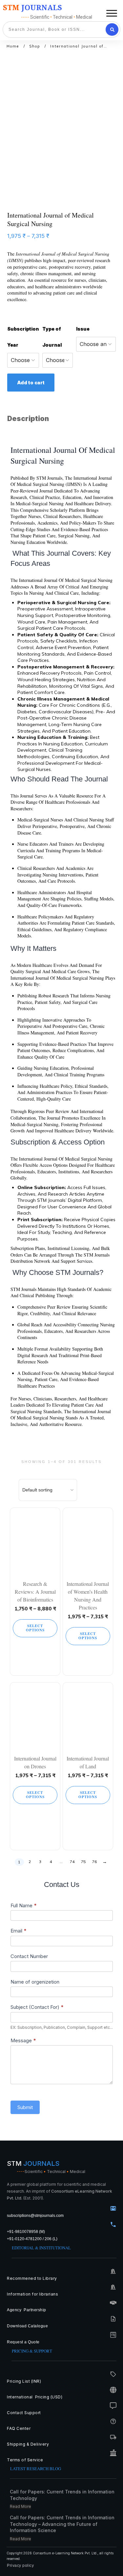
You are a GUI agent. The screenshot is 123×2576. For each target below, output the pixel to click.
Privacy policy (20, 2566)
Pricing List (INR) (24, 2381)
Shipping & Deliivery (28, 2444)
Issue (83, 329)
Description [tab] (28, 419)
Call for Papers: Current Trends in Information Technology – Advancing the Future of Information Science (62, 2524)
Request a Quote (23, 2342)
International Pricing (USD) (35, 2397)
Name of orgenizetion (35, 1982)
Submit (25, 2107)
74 (72, 1862)
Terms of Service (25, 2460)
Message (23, 2040)
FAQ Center (19, 2428)
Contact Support (24, 2413)
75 (83, 1862)
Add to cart (31, 383)
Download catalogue (27, 2326)
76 (94, 1862)
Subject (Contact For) (37, 2007)
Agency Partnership (27, 2310)
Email (19, 1931)
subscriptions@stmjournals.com (35, 2216)
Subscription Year (23, 337)
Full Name (24, 1905)
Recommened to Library (32, 2278)
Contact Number (29, 1956)
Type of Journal (52, 337)
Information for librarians (32, 2294)
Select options (35, 1628)
